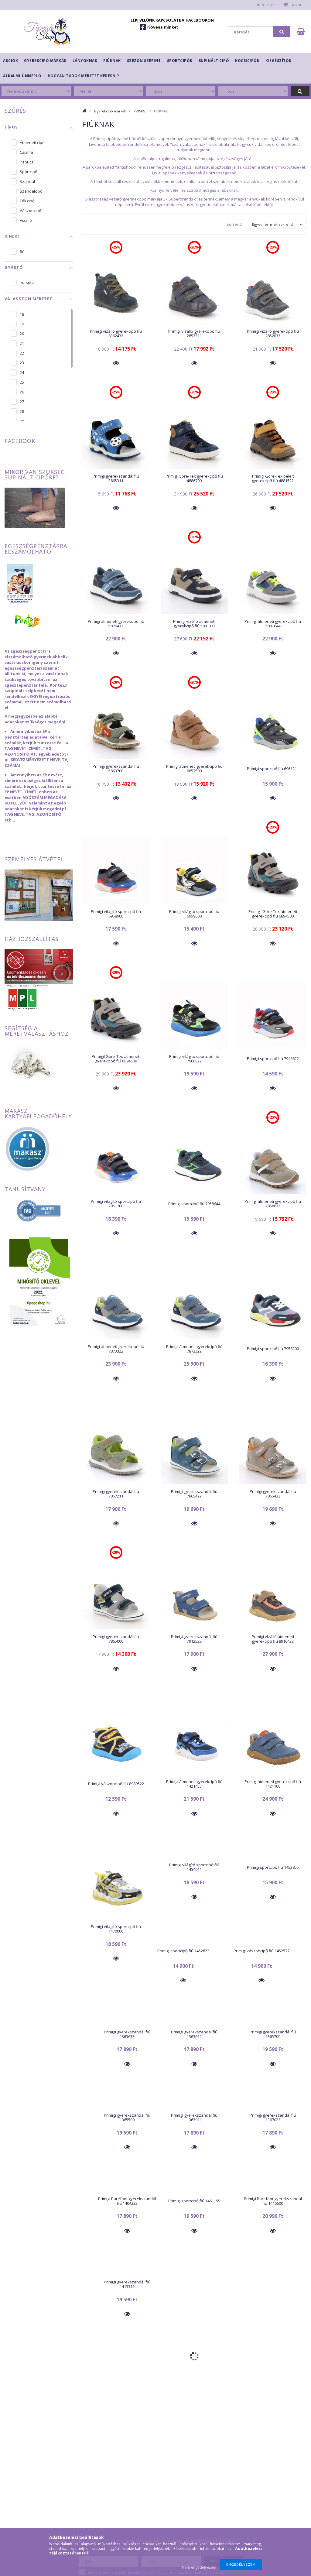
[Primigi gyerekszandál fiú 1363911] (194, 2105)
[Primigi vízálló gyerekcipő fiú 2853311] (194, 290)
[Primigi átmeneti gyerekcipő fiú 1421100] (273, 1740)
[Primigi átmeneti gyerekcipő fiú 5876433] (116, 580)
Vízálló (26, 220)
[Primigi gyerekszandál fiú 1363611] (194, 2022)
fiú (22, 252)
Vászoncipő (31, 211)
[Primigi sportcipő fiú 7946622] (273, 1015)
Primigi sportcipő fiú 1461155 (194, 2201)
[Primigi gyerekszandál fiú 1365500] (127, 2105)
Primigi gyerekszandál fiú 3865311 (116, 478)
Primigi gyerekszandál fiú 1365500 (127, 2117)
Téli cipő (27, 201)
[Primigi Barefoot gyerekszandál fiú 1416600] (273, 2188)
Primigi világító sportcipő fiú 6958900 (116, 914)
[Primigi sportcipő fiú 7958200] (273, 1305)
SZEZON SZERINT (144, 61)
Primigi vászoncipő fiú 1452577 (261, 1951)
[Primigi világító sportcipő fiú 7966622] (194, 1015)
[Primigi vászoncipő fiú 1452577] (262, 1938)
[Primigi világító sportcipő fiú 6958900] (116, 870)
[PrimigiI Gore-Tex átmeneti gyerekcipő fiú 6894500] (273, 870)
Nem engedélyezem (199, 2567)
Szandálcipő (31, 191)
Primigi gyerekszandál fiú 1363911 (194, 2117)
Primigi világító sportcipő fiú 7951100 (116, 1204)
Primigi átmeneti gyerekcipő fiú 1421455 (194, 1784)
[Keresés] (282, 32)
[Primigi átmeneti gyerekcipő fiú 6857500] (194, 725)
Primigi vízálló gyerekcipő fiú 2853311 (194, 333)
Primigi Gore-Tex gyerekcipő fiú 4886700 (194, 478)
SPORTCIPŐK (180, 61)
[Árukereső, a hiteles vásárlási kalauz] (39, 1210)
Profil (296, 5)
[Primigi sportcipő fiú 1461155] (194, 2188)
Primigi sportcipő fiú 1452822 (183, 1951)
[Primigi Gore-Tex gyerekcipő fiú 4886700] (194, 435)
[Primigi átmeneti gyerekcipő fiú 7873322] (116, 1305)
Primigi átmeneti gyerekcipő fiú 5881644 (273, 624)
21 (22, 343)
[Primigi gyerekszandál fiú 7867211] (116, 1450)
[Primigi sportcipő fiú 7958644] (194, 1160)
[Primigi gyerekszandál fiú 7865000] (116, 1595)
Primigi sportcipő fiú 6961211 (273, 769)
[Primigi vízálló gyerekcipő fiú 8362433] (116, 290)
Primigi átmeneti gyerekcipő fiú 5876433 (116, 624)
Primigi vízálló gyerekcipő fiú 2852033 (273, 333)
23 (22, 363)
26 (22, 392)
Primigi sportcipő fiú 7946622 (273, 1058)
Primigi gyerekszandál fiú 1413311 (127, 2284)
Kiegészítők (279, 61)
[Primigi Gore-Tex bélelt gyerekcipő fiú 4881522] (273, 435)
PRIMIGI (140, 111)
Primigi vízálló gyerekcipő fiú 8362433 (116, 333)
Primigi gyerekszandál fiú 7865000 (116, 1639)
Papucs (27, 162)
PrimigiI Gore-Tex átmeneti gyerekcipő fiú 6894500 (273, 914)
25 (22, 382)
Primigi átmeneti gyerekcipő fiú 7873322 (116, 1349)
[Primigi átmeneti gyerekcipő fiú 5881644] (273, 580)
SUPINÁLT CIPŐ (214, 61)
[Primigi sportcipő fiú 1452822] (183, 1938)
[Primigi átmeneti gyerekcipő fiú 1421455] (194, 1740)
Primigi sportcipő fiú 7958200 (273, 1349)
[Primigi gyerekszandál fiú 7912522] (194, 1595)
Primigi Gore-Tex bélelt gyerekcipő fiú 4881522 (273, 478)
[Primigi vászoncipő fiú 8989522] (116, 1740)
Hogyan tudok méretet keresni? (83, 76)
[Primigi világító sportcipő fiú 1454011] (194, 1855)
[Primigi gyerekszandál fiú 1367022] (273, 2105)
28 (22, 411)
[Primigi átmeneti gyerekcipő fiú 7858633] (273, 1160)
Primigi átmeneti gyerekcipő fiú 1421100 (273, 1784)
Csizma (26, 152)
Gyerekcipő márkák (45, 61)
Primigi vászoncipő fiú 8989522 (116, 1784)
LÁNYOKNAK (85, 61)
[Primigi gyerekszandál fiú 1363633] (127, 2022)
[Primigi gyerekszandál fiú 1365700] (273, 2022)
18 (22, 314)
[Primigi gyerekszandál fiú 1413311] (127, 2272)
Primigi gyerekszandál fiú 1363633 (127, 2034)
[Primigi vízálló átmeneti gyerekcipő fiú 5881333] (194, 580)
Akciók (10, 61)
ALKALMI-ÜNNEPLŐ (22, 76)
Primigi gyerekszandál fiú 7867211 (116, 1494)
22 (22, 353)
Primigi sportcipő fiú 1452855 (273, 1867)
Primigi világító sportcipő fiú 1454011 (194, 1867)
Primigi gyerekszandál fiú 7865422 (194, 1494)
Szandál (27, 181)
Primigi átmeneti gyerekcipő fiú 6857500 (194, 768)
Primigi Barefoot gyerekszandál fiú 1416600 (273, 2201)
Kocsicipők (247, 61)
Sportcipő (29, 172)
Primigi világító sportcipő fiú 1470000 (116, 1929)
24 (22, 372)
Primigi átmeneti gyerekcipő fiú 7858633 (273, 1204)
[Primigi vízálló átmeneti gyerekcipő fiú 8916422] (273, 1595)
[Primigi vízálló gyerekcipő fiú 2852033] (273, 290)
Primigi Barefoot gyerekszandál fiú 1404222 (127, 2201)
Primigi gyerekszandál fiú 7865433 (273, 1494)
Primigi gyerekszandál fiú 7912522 (194, 1639)
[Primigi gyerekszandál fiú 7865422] (194, 1450)
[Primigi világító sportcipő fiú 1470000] (116, 1885)
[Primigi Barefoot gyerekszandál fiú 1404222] (127, 2188)
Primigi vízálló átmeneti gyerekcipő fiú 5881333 (194, 624)
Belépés (268, 5)
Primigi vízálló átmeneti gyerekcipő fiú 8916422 (273, 1639)
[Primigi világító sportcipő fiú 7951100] (116, 1160)
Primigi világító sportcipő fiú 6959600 (194, 914)
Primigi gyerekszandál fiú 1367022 (273, 2117)
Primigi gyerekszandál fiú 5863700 (116, 768)
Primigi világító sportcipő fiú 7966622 (194, 1059)
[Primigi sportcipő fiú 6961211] (273, 725)
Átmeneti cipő (32, 142)
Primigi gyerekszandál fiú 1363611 (194, 2034)
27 (22, 402)
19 (22, 324)
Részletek (116, 363)
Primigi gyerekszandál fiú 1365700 (273, 2034)
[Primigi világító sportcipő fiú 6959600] (194, 870)
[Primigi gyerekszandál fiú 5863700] (116, 725)
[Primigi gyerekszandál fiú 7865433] (273, 1450)
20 (22, 334)
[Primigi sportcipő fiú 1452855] (273, 1855)
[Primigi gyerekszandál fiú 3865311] (116, 435)
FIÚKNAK (112, 61)
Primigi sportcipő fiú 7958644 (194, 1204)
